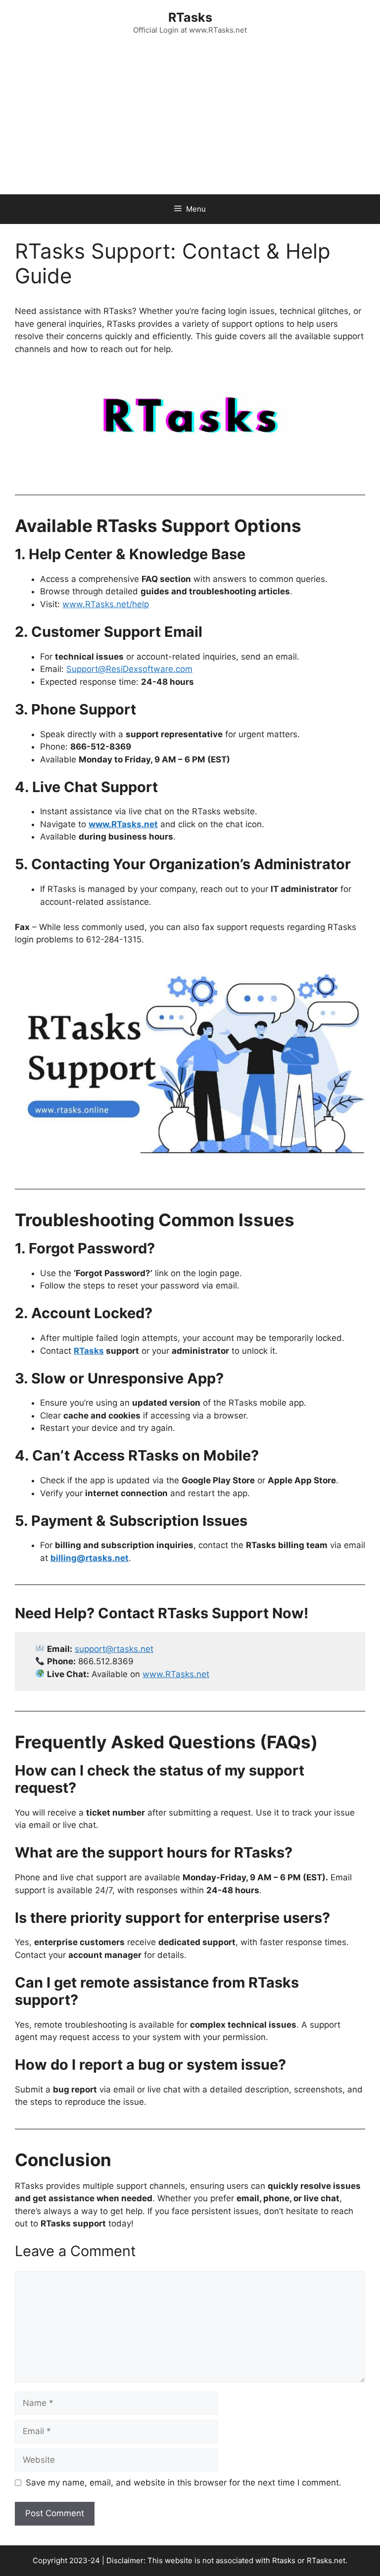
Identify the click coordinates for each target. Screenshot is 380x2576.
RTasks (190, 17)
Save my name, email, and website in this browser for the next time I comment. (184, 2483)
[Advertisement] (190, 120)
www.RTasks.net (176, 1674)
